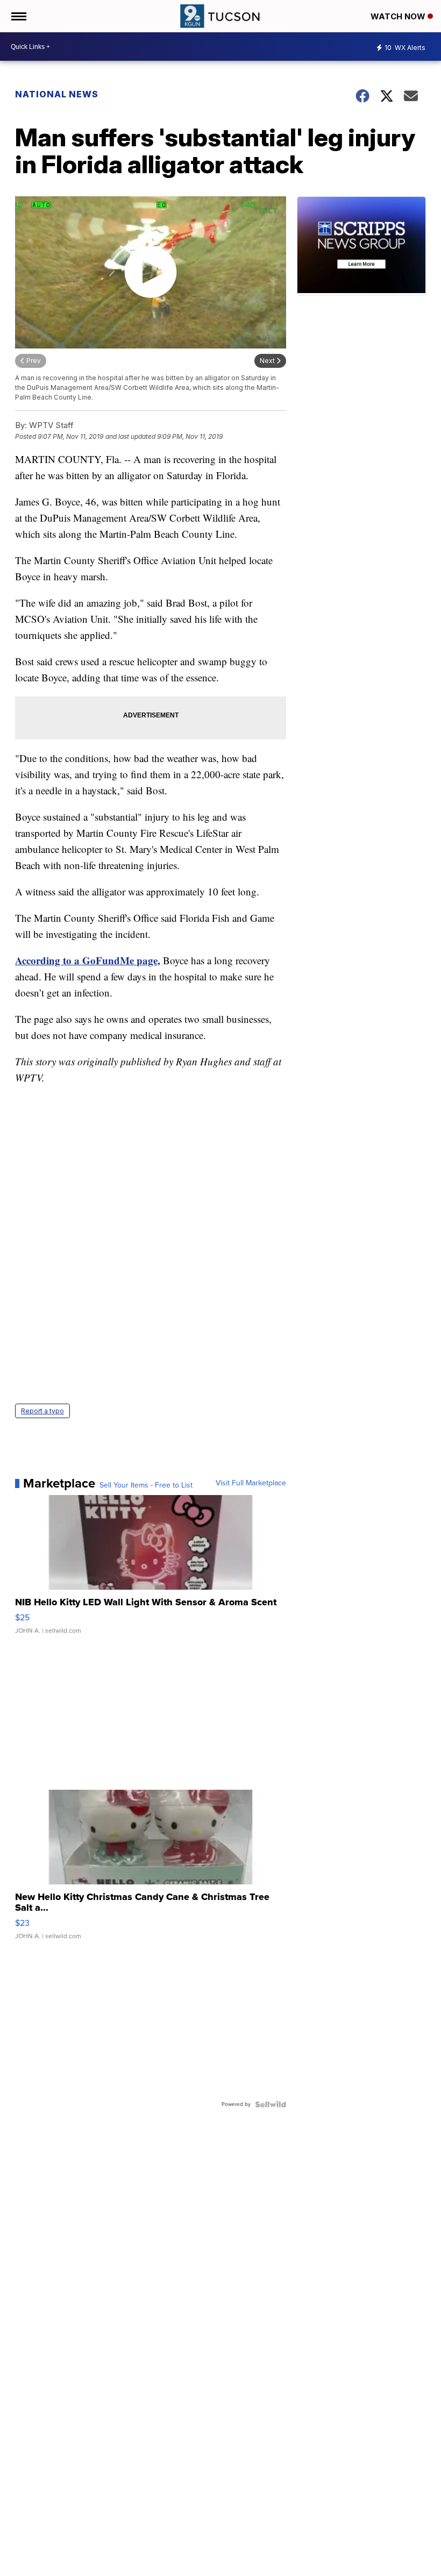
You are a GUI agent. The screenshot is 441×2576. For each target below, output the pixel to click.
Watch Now (399, 16)
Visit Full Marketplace (251, 1483)
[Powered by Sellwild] (271, 2104)
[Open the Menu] (18, 16)
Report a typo (42, 1411)
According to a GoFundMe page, (88, 960)
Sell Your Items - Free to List (146, 1485)
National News (57, 94)
